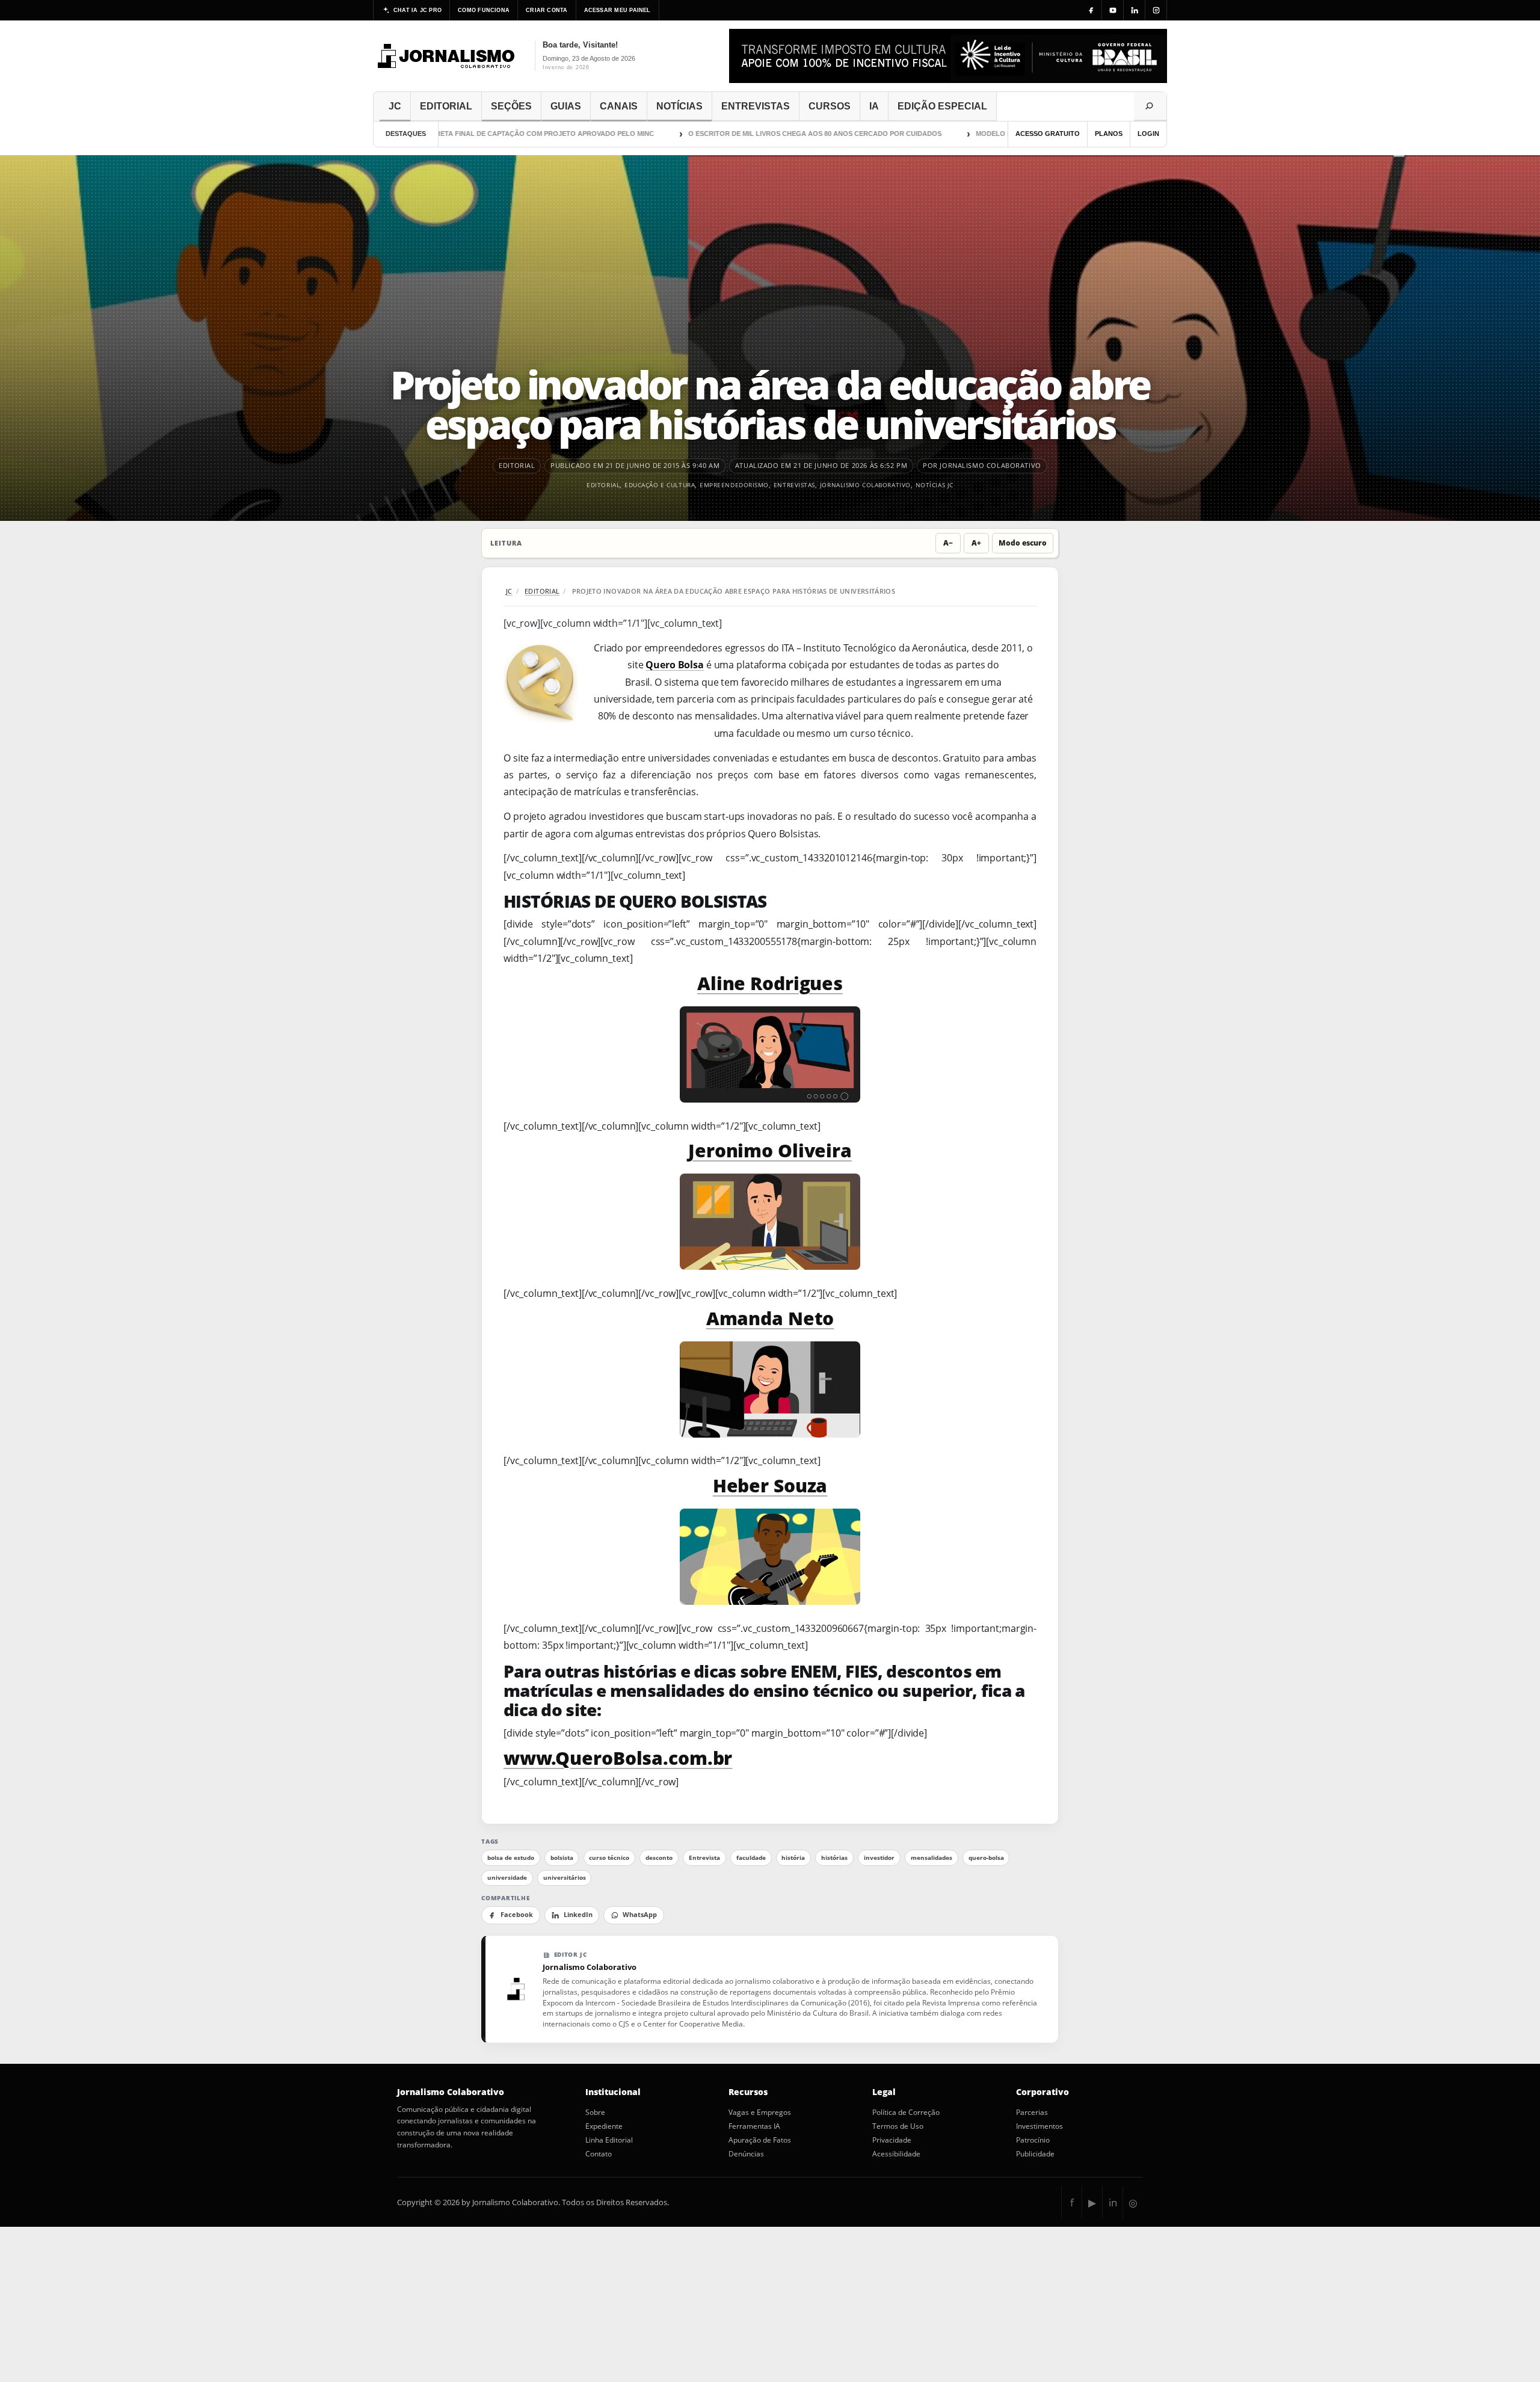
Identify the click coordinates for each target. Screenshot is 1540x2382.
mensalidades (932, 1858)
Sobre (595, 2113)
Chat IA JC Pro (417, 10)
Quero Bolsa (675, 665)
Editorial (603, 485)
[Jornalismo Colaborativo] (447, 56)
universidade (507, 1878)
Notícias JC (935, 485)
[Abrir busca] (1150, 106)
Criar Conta (547, 10)
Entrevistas (794, 485)
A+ (976, 543)
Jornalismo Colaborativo (865, 485)
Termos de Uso (898, 2126)
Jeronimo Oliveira (770, 1150)
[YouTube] (1113, 10)
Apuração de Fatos (760, 2140)
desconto (659, 1858)
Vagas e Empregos (760, 2113)
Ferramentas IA (754, 2126)
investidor (879, 1858)
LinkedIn (578, 1915)
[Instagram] (1156, 10)
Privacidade (892, 2140)
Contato (599, 2154)
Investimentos (1039, 2126)
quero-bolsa (986, 1858)
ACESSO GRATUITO (1048, 134)
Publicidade (1035, 2154)
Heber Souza (770, 1485)
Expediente (604, 2126)
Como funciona (484, 10)
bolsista (562, 1858)
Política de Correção (906, 2113)
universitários (565, 1878)
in (1113, 2202)
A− (948, 543)
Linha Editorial (609, 2140)
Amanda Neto (770, 1318)
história (793, 1858)
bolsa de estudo (511, 1858)
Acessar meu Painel (618, 10)
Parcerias (1032, 2113)
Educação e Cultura (660, 485)
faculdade (751, 1858)
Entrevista (704, 1858)
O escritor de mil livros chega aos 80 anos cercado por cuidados (767, 134)
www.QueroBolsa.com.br (618, 1758)
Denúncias (746, 2154)
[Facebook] (1091, 10)
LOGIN (1148, 134)
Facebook (517, 1915)
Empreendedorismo (734, 485)
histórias (834, 1858)
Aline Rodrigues (770, 983)
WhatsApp (640, 1915)
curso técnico (609, 1858)
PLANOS (1109, 134)
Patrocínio (1033, 2140)
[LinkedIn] (1135, 10)
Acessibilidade (896, 2154)
